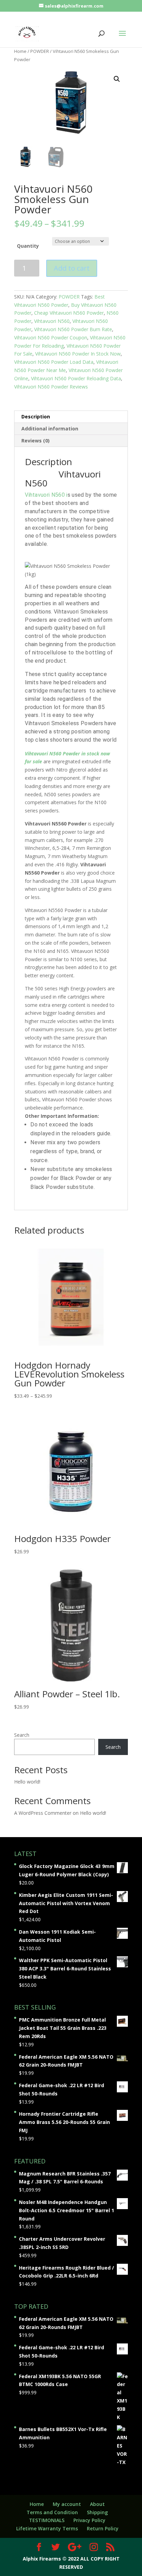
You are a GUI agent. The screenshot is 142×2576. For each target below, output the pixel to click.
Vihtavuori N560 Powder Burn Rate (73, 329)
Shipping (97, 2512)
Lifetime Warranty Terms (47, 2528)
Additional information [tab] (50, 429)
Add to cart (72, 268)
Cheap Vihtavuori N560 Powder (69, 313)
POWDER (40, 51)
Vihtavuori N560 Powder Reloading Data (76, 378)
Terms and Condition (52, 2512)
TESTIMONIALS (47, 2520)
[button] (117, 79)
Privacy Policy (89, 2520)
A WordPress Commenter (43, 1813)
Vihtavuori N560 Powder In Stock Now (78, 354)
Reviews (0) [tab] (35, 441)
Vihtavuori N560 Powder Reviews (51, 387)
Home (20, 51)
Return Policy (103, 2528)
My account (67, 2504)
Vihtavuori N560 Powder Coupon (51, 338)
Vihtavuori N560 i (46, 495)
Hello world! (27, 1782)
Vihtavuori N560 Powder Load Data (54, 362)
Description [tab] (36, 417)
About (97, 2504)
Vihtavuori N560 (52, 321)
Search (22, 1735)
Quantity (28, 246)
